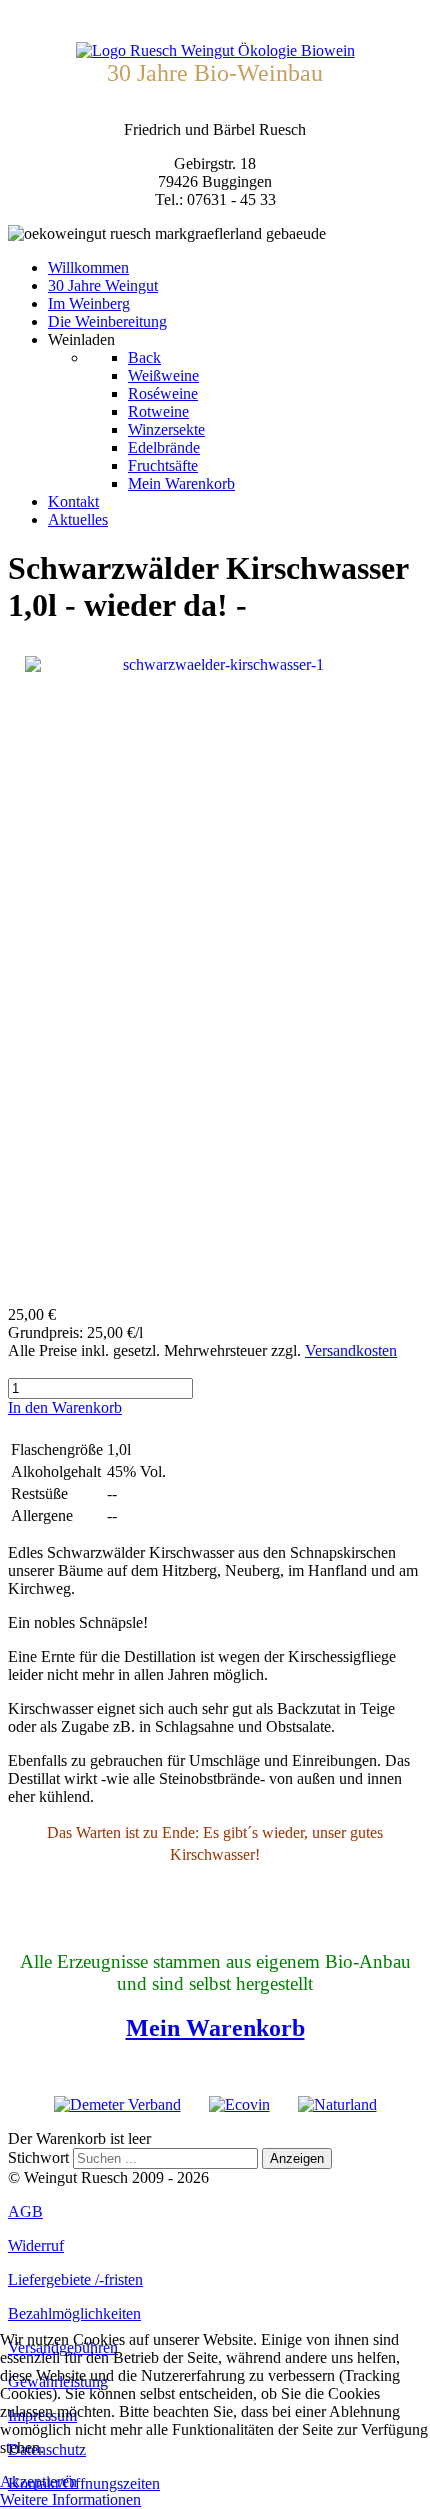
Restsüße (39, 1493)
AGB (25, 2211)
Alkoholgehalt (56, 1471)
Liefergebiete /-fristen (75, 2279)
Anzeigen (297, 2158)
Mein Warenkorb (215, 2028)
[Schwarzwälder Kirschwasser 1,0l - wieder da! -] (215, 974)
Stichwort (38, 2157)
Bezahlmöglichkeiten (74, 2313)
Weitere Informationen (70, 2499)
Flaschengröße (57, 1449)
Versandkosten (351, 1350)
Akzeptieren (38, 2481)
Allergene (42, 1515)
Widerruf (36, 2245)
